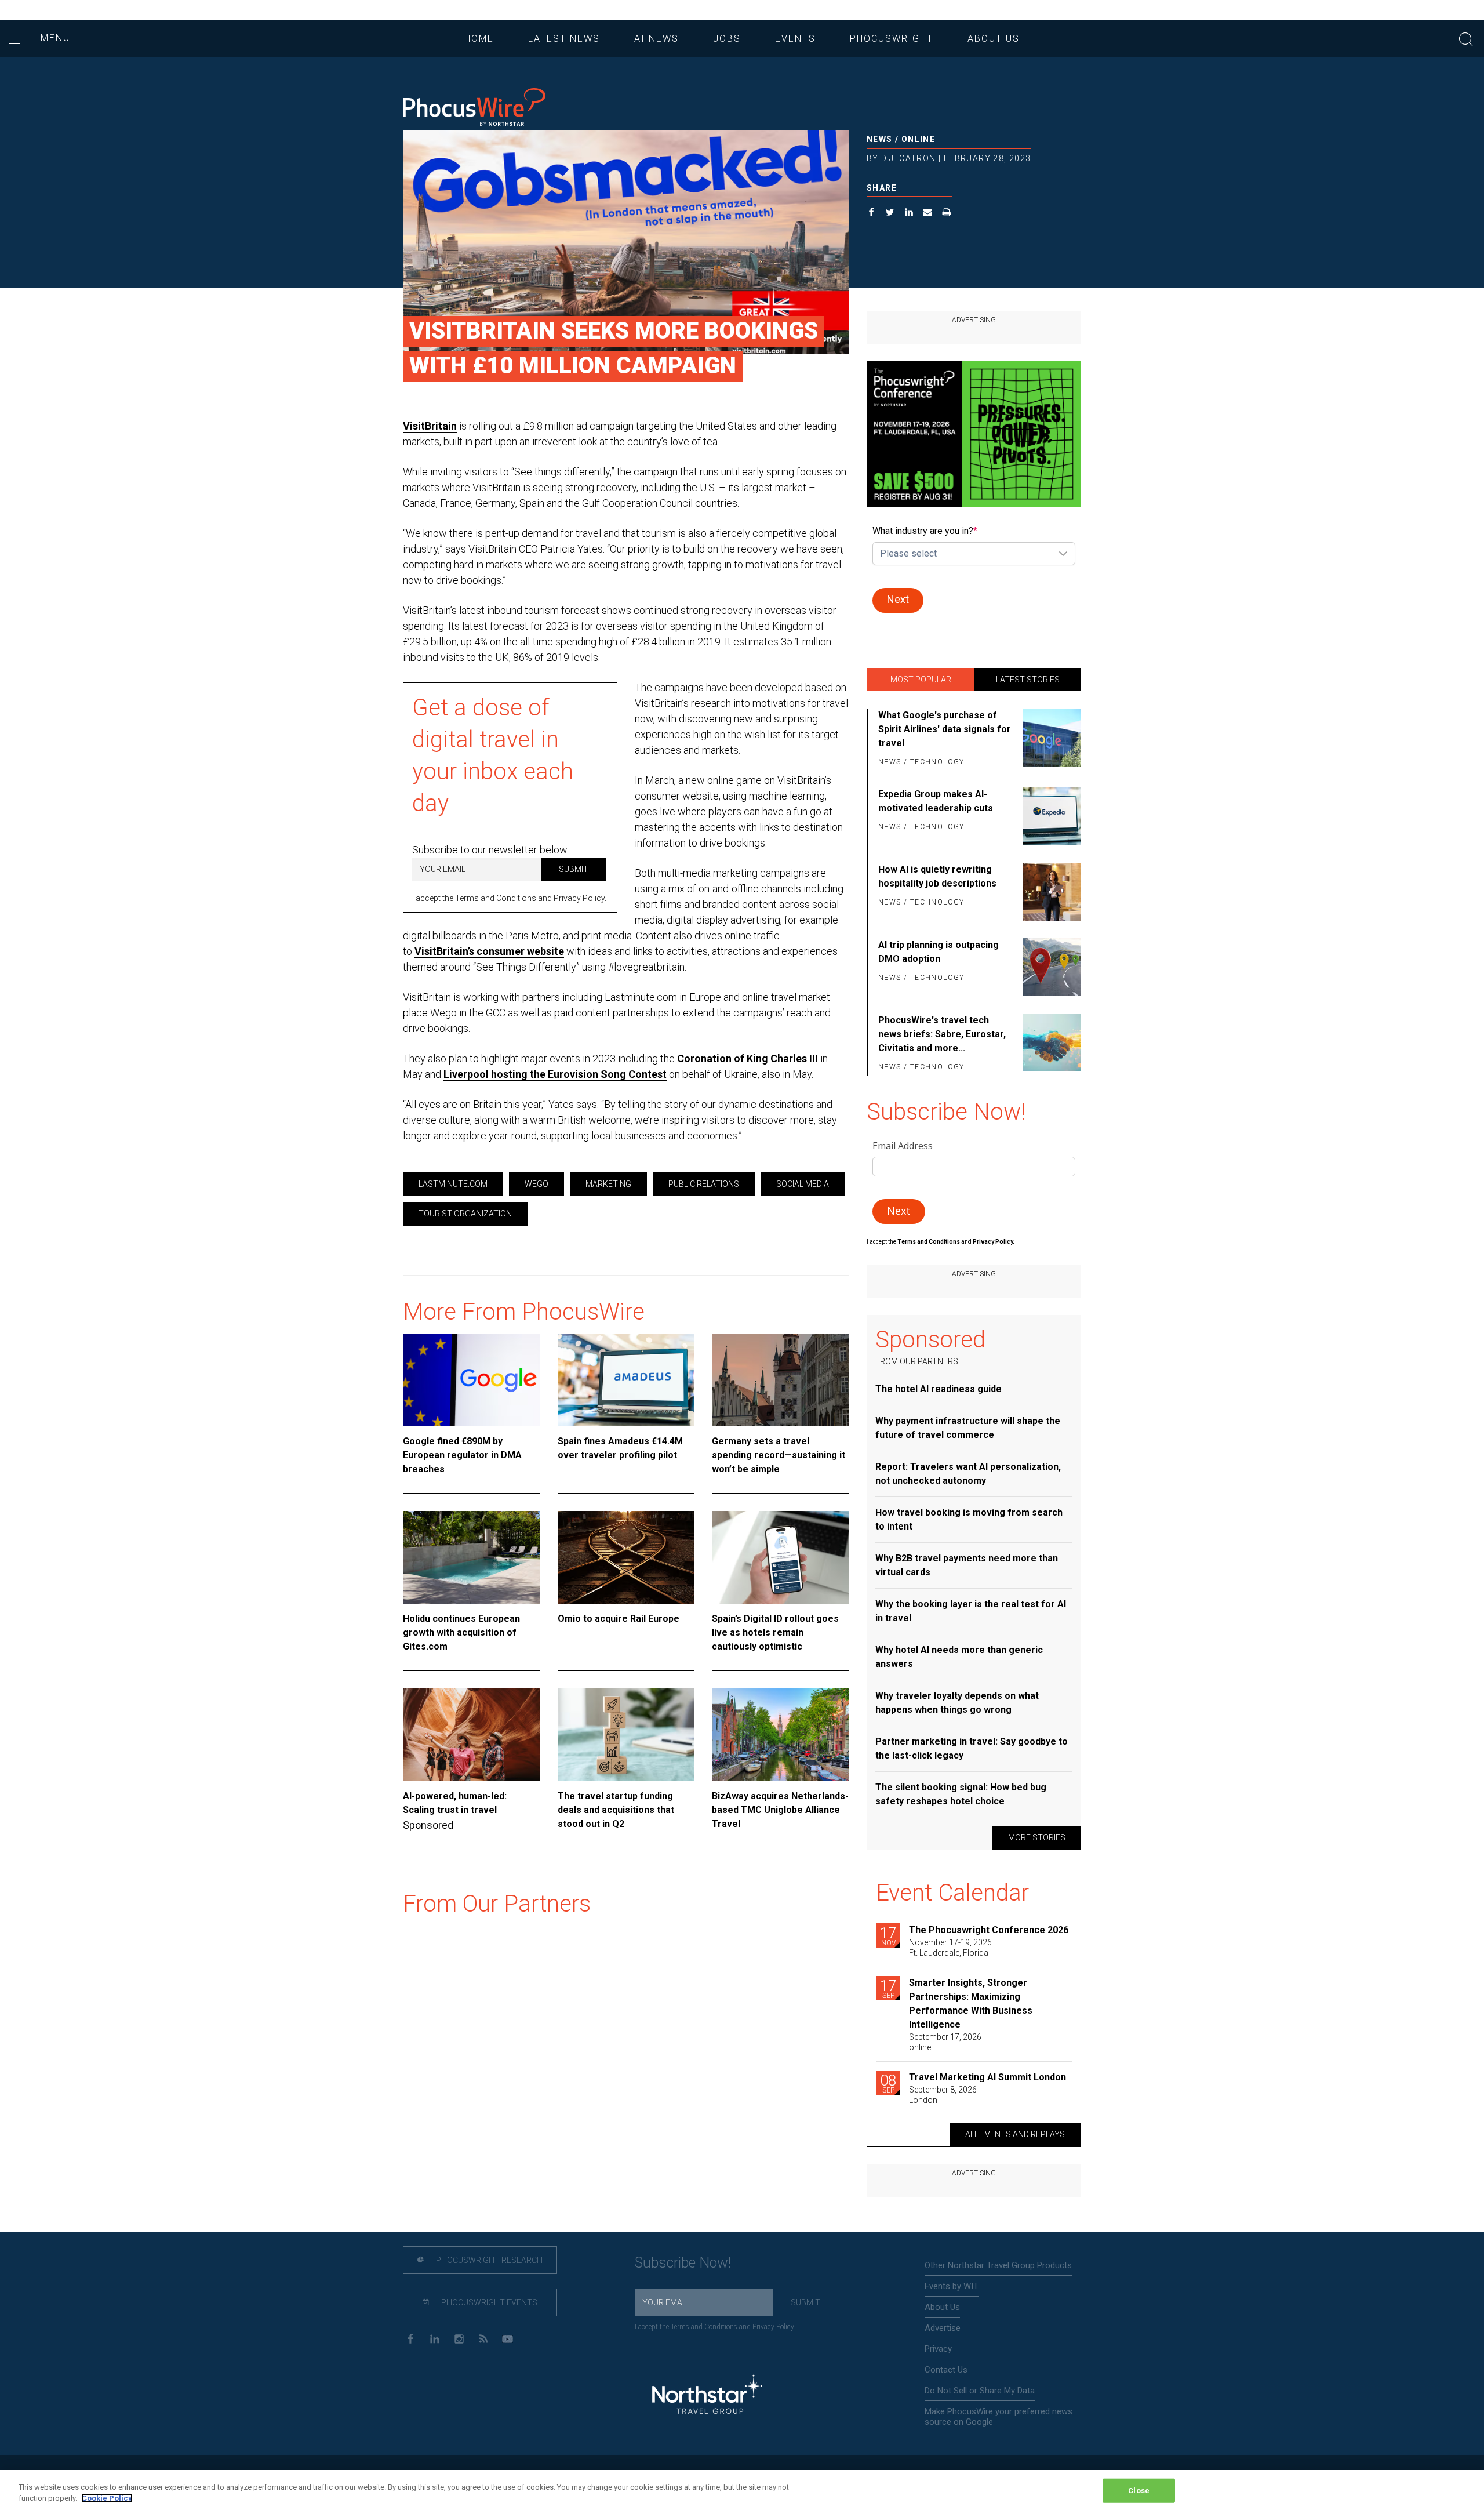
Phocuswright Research (488, 2260)
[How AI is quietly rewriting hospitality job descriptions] (1050, 892)
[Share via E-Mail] (928, 214)
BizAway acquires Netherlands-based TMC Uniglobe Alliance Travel (780, 1810)
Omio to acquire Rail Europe (619, 1619)
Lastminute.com (453, 1184)
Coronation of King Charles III (748, 1058)
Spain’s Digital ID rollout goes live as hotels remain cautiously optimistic (775, 1632)
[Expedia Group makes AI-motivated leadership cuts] (1050, 816)
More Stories (1037, 1837)
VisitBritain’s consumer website (489, 951)
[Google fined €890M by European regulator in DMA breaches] (472, 1380)
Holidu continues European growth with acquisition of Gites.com (461, 1632)
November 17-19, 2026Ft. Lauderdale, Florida (950, 1948)
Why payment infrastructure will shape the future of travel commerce (968, 1428)
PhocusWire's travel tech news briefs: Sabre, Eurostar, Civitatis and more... (942, 1034)
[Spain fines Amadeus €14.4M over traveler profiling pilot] (626, 1380)
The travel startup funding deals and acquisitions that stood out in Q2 (616, 1810)
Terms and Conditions (496, 898)
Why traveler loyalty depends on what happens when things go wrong (957, 1703)
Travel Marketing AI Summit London (987, 2077)
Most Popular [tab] (921, 680)
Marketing (608, 1184)
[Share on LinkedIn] (909, 214)
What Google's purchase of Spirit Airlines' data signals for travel (945, 729)
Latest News (564, 39)
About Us (994, 39)
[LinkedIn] (434, 2338)
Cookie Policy (107, 2498)
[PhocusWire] (474, 108)
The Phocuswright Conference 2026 (989, 1930)
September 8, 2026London (943, 2095)
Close (1139, 2491)
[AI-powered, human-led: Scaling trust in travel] (472, 1735)
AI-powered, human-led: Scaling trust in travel (455, 1803)
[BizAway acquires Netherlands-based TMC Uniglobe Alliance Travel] (781, 1735)
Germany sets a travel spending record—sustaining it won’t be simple (779, 1455)
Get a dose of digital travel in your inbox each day (493, 755)
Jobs (727, 39)
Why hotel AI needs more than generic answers (959, 1657)
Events (795, 39)
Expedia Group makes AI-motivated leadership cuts (936, 801)
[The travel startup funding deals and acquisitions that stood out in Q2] (626, 1735)
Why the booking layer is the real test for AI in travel (971, 1611)
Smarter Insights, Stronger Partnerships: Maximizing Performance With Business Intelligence (971, 2004)
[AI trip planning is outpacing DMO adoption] (1050, 967)
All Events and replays (1015, 2134)
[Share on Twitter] (890, 214)
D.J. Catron (908, 158)
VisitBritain (430, 426)
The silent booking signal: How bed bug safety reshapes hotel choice (961, 1794)
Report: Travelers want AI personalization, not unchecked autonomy (968, 1474)
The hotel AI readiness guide (939, 1389)
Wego (537, 1184)
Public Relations (704, 1184)
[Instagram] (459, 2338)
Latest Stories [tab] (1028, 680)
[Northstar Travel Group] (707, 2396)
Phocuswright (892, 39)
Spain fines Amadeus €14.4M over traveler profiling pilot (620, 1448)
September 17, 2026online (945, 2042)
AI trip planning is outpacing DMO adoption (939, 952)
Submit (574, 869)
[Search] (1466, 38)
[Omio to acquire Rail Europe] (626, 1557)
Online (918, 139)
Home (479, 39)
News (880, 139)
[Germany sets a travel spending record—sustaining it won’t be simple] (781, 1380)
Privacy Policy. (994, 1242)
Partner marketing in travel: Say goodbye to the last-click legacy (972, 1748)
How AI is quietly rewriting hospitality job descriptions (937, 876)
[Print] (947, 214)
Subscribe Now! (683, 2263)
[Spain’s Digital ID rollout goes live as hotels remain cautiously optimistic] (781, 1557)
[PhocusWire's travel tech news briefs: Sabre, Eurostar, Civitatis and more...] (1050, 1044)
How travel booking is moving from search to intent (969, 1519)
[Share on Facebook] (872, 214)
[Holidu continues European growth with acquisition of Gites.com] (472, 1557)
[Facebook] (410, 2338)
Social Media (803, 1184)
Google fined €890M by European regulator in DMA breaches (462, 1455)
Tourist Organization (465, 1214)
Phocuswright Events (488, 2302)
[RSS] (483, 2338)
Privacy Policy (579, 898)
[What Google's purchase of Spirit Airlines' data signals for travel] (1050, 739)
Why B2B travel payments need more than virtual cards (967, 1565)
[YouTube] (508, 2338)
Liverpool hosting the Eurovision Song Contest (555, 1074)
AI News (656, 39)
